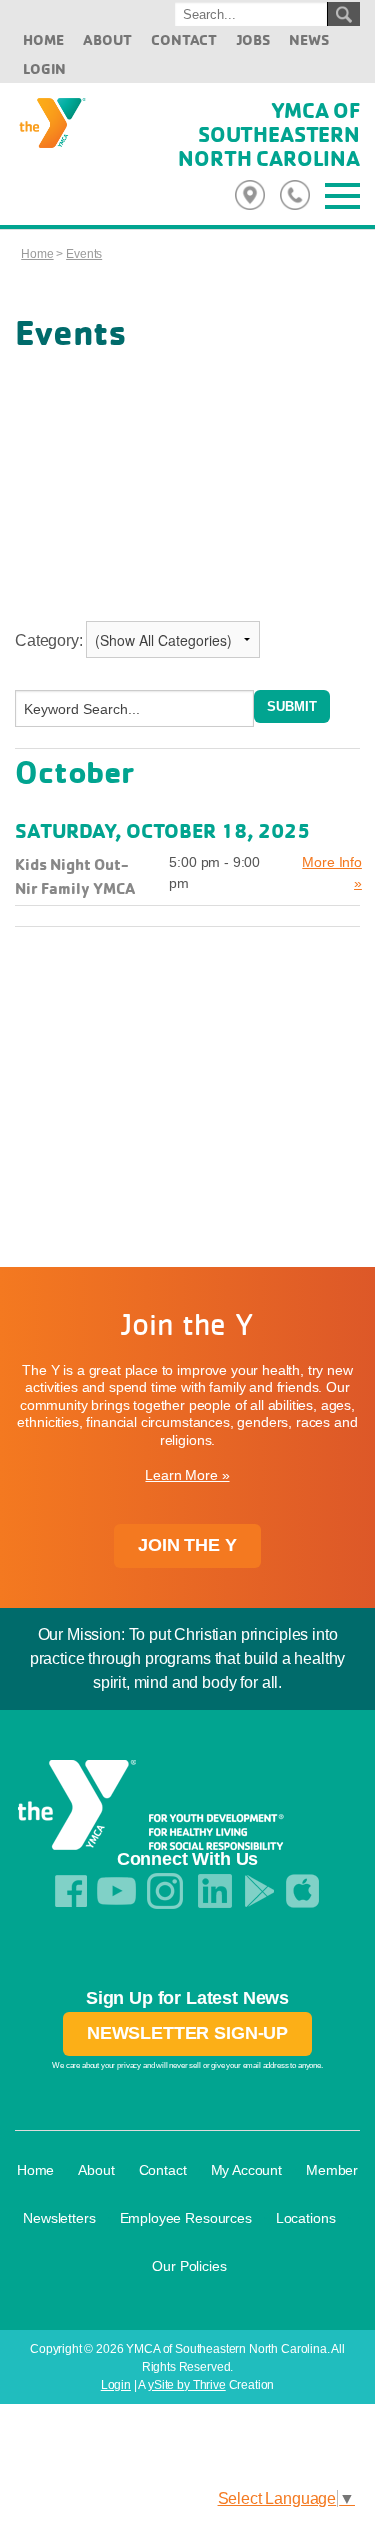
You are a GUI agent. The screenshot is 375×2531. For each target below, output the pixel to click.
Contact (184, 39)
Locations (306, 2218)
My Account (246, 2170)
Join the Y (187, 1545)
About (107, 39)
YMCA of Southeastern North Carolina (269, 134)
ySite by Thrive (187, 2385)
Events (84, 254)
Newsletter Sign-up (187, 2033)
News (308, 39)
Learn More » (187, 1475)
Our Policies (189, 2266)
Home (43, 39)
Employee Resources (186, 2218)
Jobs (253, 39)
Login (44, 68)
